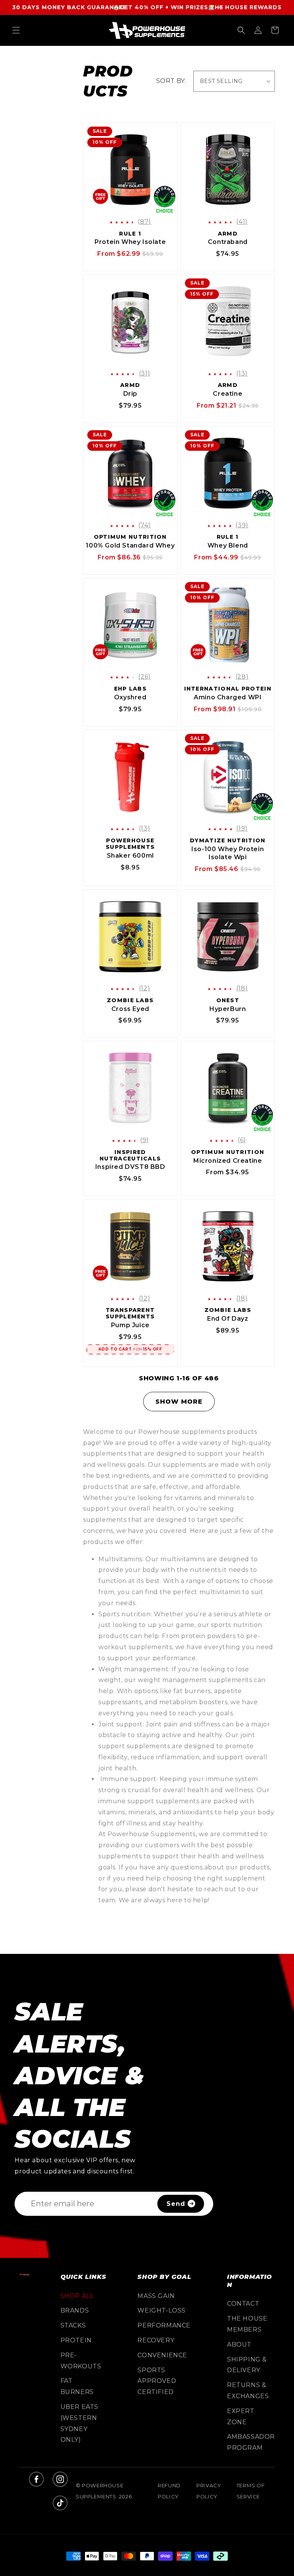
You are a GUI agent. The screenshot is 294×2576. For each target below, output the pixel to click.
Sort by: (171, 81)
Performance (164, 2325)
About (239, 2344)
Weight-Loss (162, 2310)
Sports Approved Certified (157, 2381)
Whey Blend (228, 545)
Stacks (73, 2325)
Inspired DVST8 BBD (130, 1167)
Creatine (228, 394)
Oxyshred (130, 697)
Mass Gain (156, 2296)
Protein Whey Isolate (130, 242)
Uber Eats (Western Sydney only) (79, 2423)
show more (179, 1402)
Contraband (228, 242)
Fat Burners (77, 2386)
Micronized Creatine (228, 1161)
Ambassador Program (251, 2442)
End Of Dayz (228, 1319)
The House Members (247, 2324)
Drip (130, 394)
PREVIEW (137, 207)
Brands (75, 2310)
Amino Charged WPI (228, 697)
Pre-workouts (81, 2361)
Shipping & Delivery (247, 2365)
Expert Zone (241, 2417)
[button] (16, 30)
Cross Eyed (130, 1009)
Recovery (156, 2340)
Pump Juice (130, 1325)
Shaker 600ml (130, 856)
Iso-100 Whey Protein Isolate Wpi (228, 853)
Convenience (162, 2355)
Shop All (77, 2296)
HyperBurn (228, 1009)
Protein (76, 2340)
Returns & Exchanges (248, 2391)
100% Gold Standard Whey (130, 545)
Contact (243, 2304)
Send (176, 2204)
